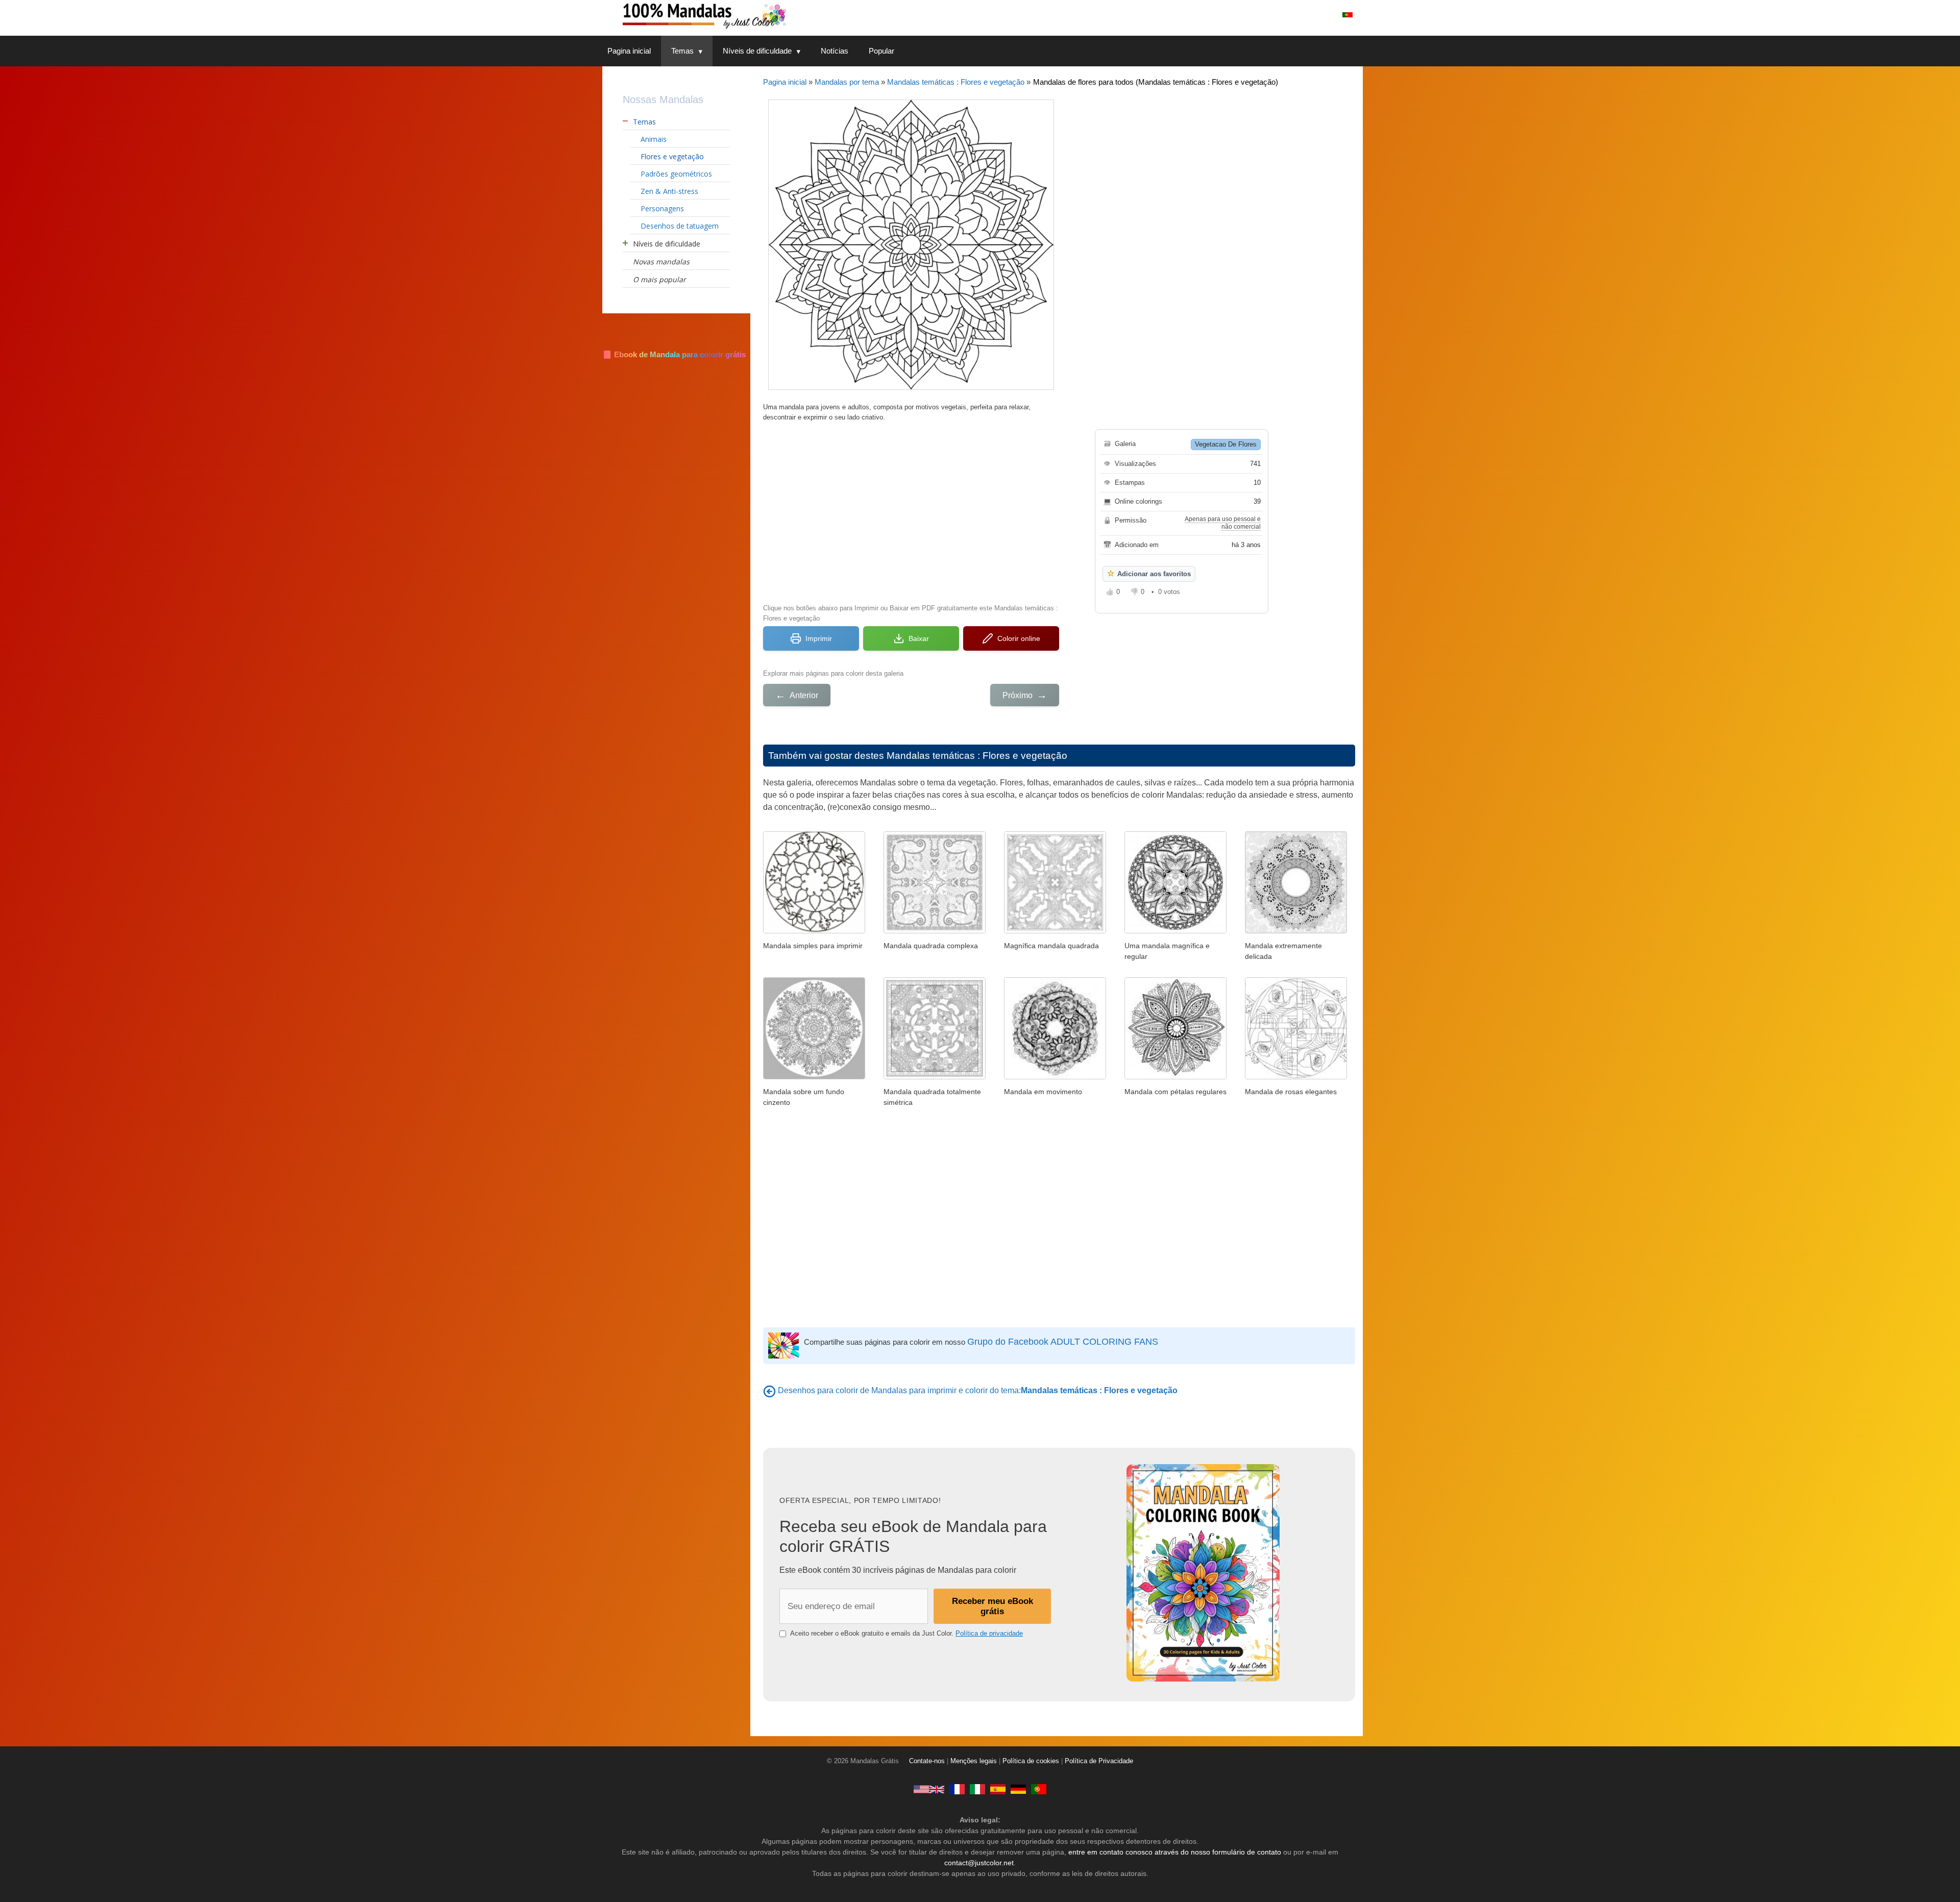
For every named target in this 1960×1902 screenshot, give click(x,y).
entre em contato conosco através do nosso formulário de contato (1175, 1852)
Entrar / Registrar (1298, 15)
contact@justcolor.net (979, 1863)
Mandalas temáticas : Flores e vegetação (956, 82)
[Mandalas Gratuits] (957, 1789)
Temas (682, 51)
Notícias (835, 51)
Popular (881, 51)
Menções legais (974, 1761)
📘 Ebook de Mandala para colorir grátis (674, 354)
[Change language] (1347, 15)
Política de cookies (1031, 1761)
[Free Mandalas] (929, 1789)
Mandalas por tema (847, 82)
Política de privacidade (989, 1633)
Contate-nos (927, 1761)
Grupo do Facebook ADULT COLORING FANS (1063, 1342)
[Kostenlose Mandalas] (1018, 1789)
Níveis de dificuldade (757, 51)
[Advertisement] (911, 511)
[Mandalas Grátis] (745, 15)
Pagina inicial (629, 51)
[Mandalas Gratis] (998, 1789)
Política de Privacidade (1099, 1761)
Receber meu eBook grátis (993, 1606)
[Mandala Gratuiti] (977, 1789)
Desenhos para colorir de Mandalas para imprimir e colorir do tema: (978, 1390)
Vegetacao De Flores (1226, 444)
